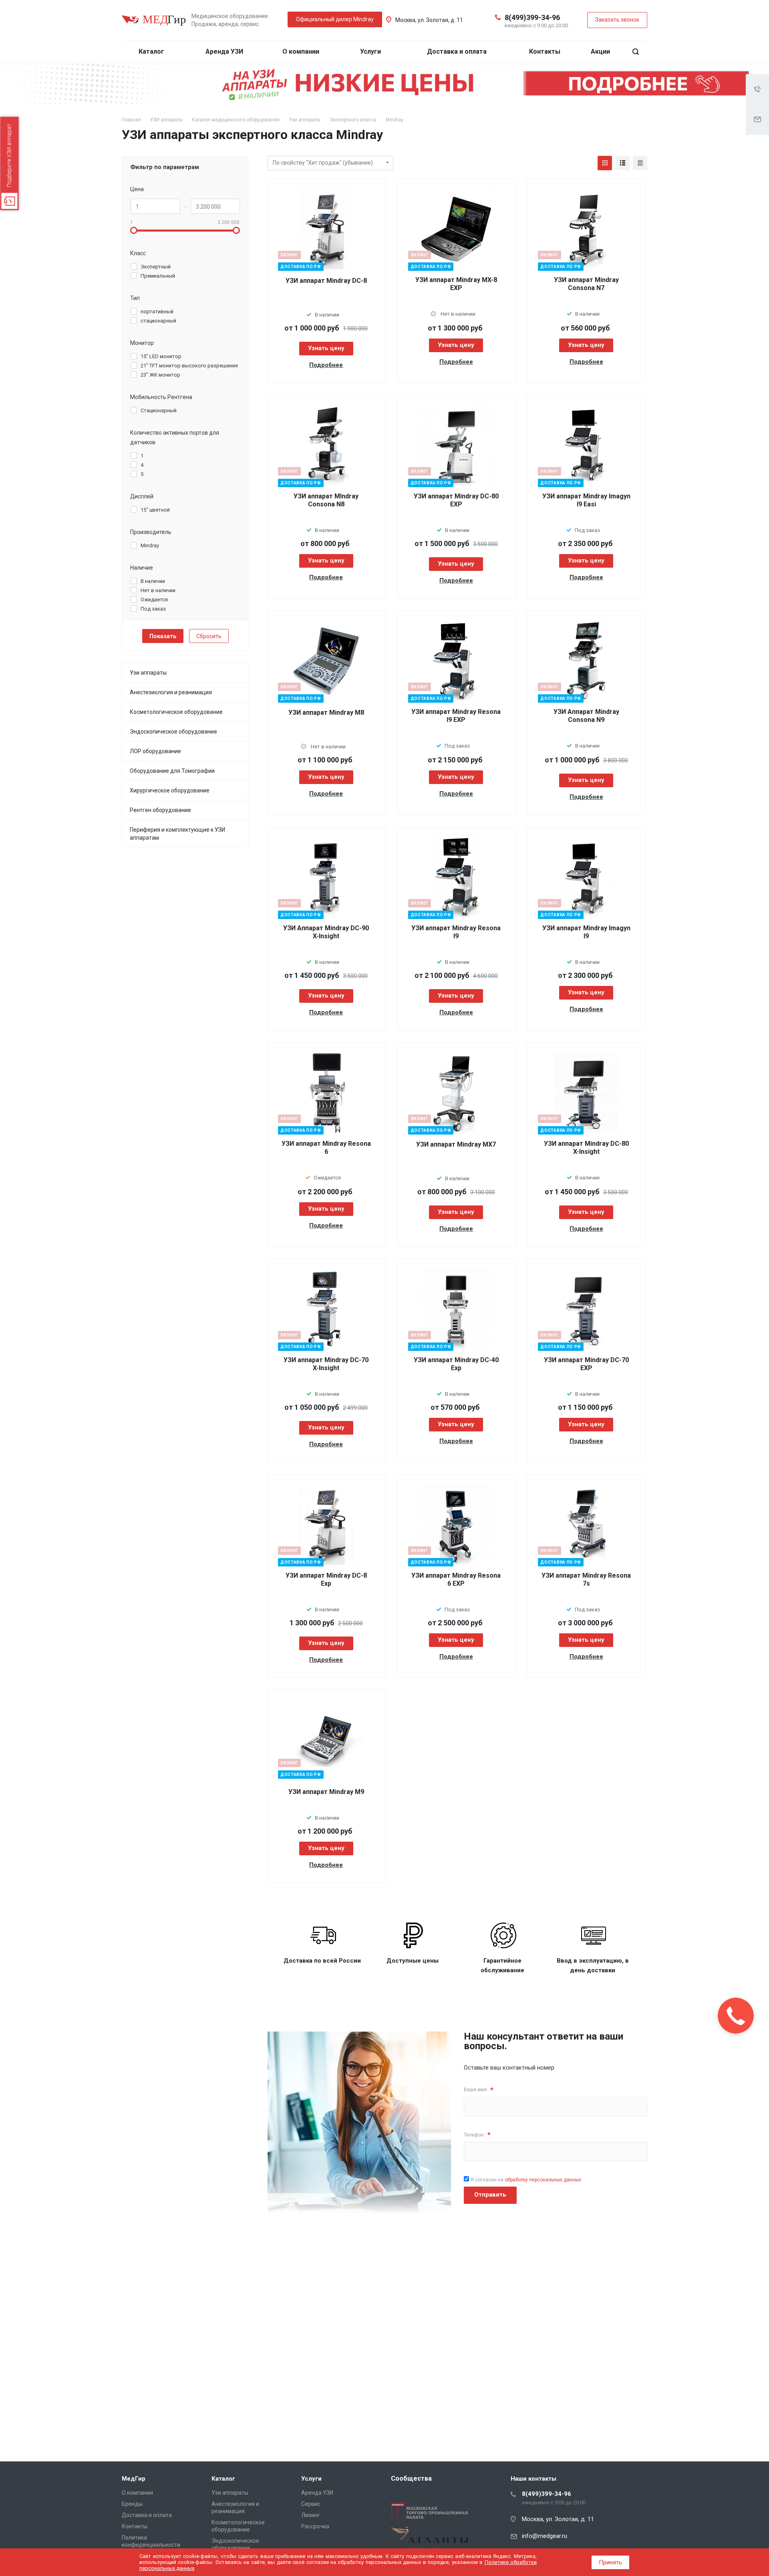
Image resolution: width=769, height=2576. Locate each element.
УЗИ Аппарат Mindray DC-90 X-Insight (326, 932)
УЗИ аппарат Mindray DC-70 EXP (586, 1364)
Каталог (152, 51)
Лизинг (311, 2515)
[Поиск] (636, 52)
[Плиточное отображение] (605, 163)
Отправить (490, 2195)
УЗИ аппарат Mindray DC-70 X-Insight (326, 1364)
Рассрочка (315, 2526)
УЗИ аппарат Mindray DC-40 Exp (456, 1364)
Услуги (371, 51)
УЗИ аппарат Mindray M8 (326, 713)
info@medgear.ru (545, 2536)
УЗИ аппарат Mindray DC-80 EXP (456, 500)
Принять (610, 2562)
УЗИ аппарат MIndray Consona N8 (326, 500)
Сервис (311, 2504)
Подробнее (326, 365)
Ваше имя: (479, 2090)
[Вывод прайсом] (640, 163)
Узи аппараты (148, 673)
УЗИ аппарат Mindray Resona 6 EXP (456, 1579)
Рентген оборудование (160, 810)
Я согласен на (526, 2180)
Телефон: (477, 2135)
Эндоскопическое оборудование (173, 732)
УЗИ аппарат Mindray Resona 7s (586, 1579)
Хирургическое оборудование (170, 790)
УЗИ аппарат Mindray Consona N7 (586, 284)
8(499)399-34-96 (532, 17)
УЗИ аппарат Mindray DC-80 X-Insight (586, 1148)
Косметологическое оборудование (176, 712)
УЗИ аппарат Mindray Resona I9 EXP (456, 716)
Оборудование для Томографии (172, 771)
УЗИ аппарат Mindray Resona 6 (326, 1148)
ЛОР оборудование (155, 751)
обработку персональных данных (543, 2180)
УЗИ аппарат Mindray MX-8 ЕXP (456, 284)
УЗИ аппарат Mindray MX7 (456, 1144)
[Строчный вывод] (622, 163)
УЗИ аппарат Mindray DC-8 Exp (326, 1579)
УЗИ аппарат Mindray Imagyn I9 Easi (586, 500)
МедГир (134, 2479)
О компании (302, 51)
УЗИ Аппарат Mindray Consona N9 (586, 716)
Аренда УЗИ (224, 51)
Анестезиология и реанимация (171, 692)
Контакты (545, 51)
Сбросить (209, 636)
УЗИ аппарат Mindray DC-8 (326, 281)
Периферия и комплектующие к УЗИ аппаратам (177, 834)
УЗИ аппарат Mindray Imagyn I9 (586, 932)
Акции (600, 51)
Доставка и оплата (457, 51)
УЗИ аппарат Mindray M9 (326, 1792)
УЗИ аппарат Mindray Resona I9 (456, 932)
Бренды (132, 2504)
